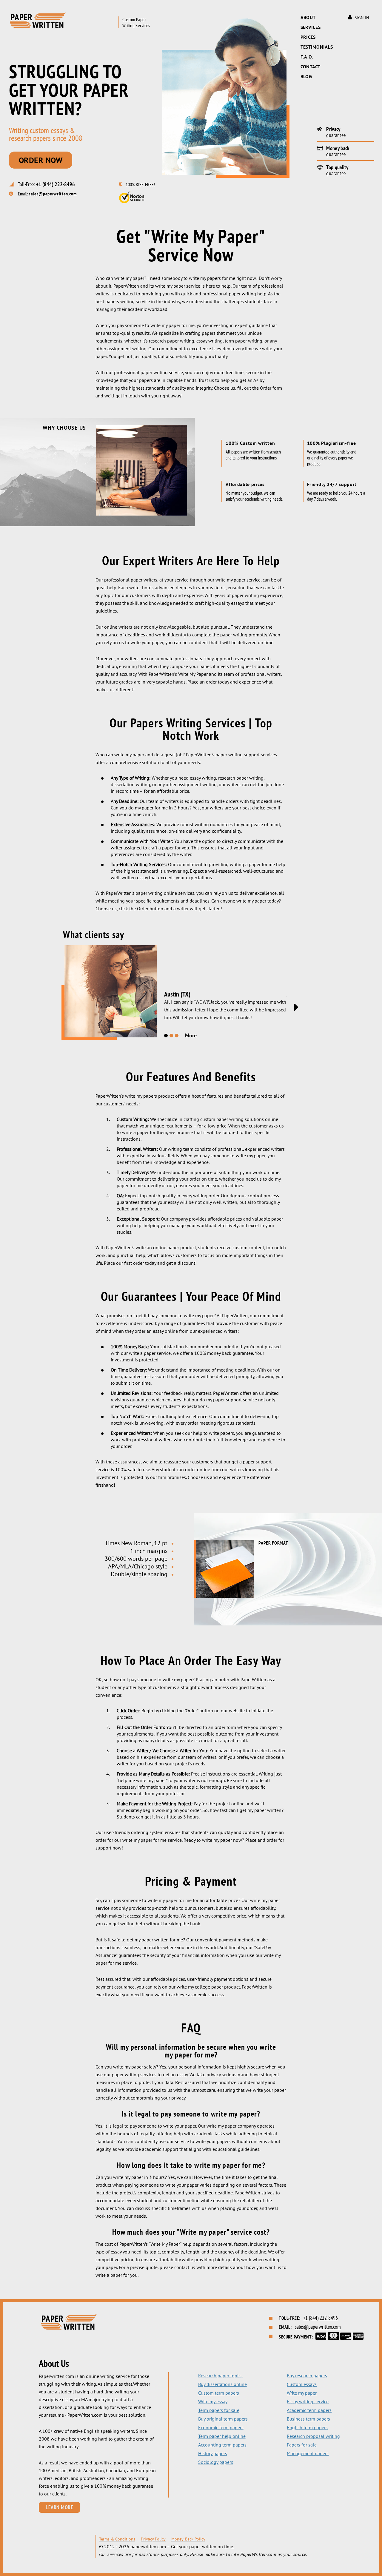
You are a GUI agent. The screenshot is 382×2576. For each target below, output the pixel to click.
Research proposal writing (313, 2436)
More (191, 1035)
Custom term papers (219, 2393)
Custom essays (302, 2384)
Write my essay (213, 2401)
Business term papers (308, 2419)
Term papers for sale (219, 2410)
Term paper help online (222, 2436)
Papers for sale (302, 2445)
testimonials (317, 47)
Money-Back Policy (188, 2539)
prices (308, 37)
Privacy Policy (153, 2539)
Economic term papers (221, 2427)
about (308, 17)
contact (311, 67)
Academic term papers (309, 2410)
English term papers (307, 2427)
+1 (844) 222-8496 (56, 184)
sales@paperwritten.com (53, 194)
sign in (362, 18)
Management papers (308, 2453)
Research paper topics (220, 2376)
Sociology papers (216, 2462)
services (311, 27)
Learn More (59, 2507)
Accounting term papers (222, 2445)
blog (306, 76)
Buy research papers (307, 2376)
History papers (213, 2453)
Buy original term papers (223, 2419)
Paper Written (38, 20)
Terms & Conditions (117, 2539)
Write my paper (302, 2393)
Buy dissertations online (222, 2384)
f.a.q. (307, 57)
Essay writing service (308, 2401)
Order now (41, 160)
